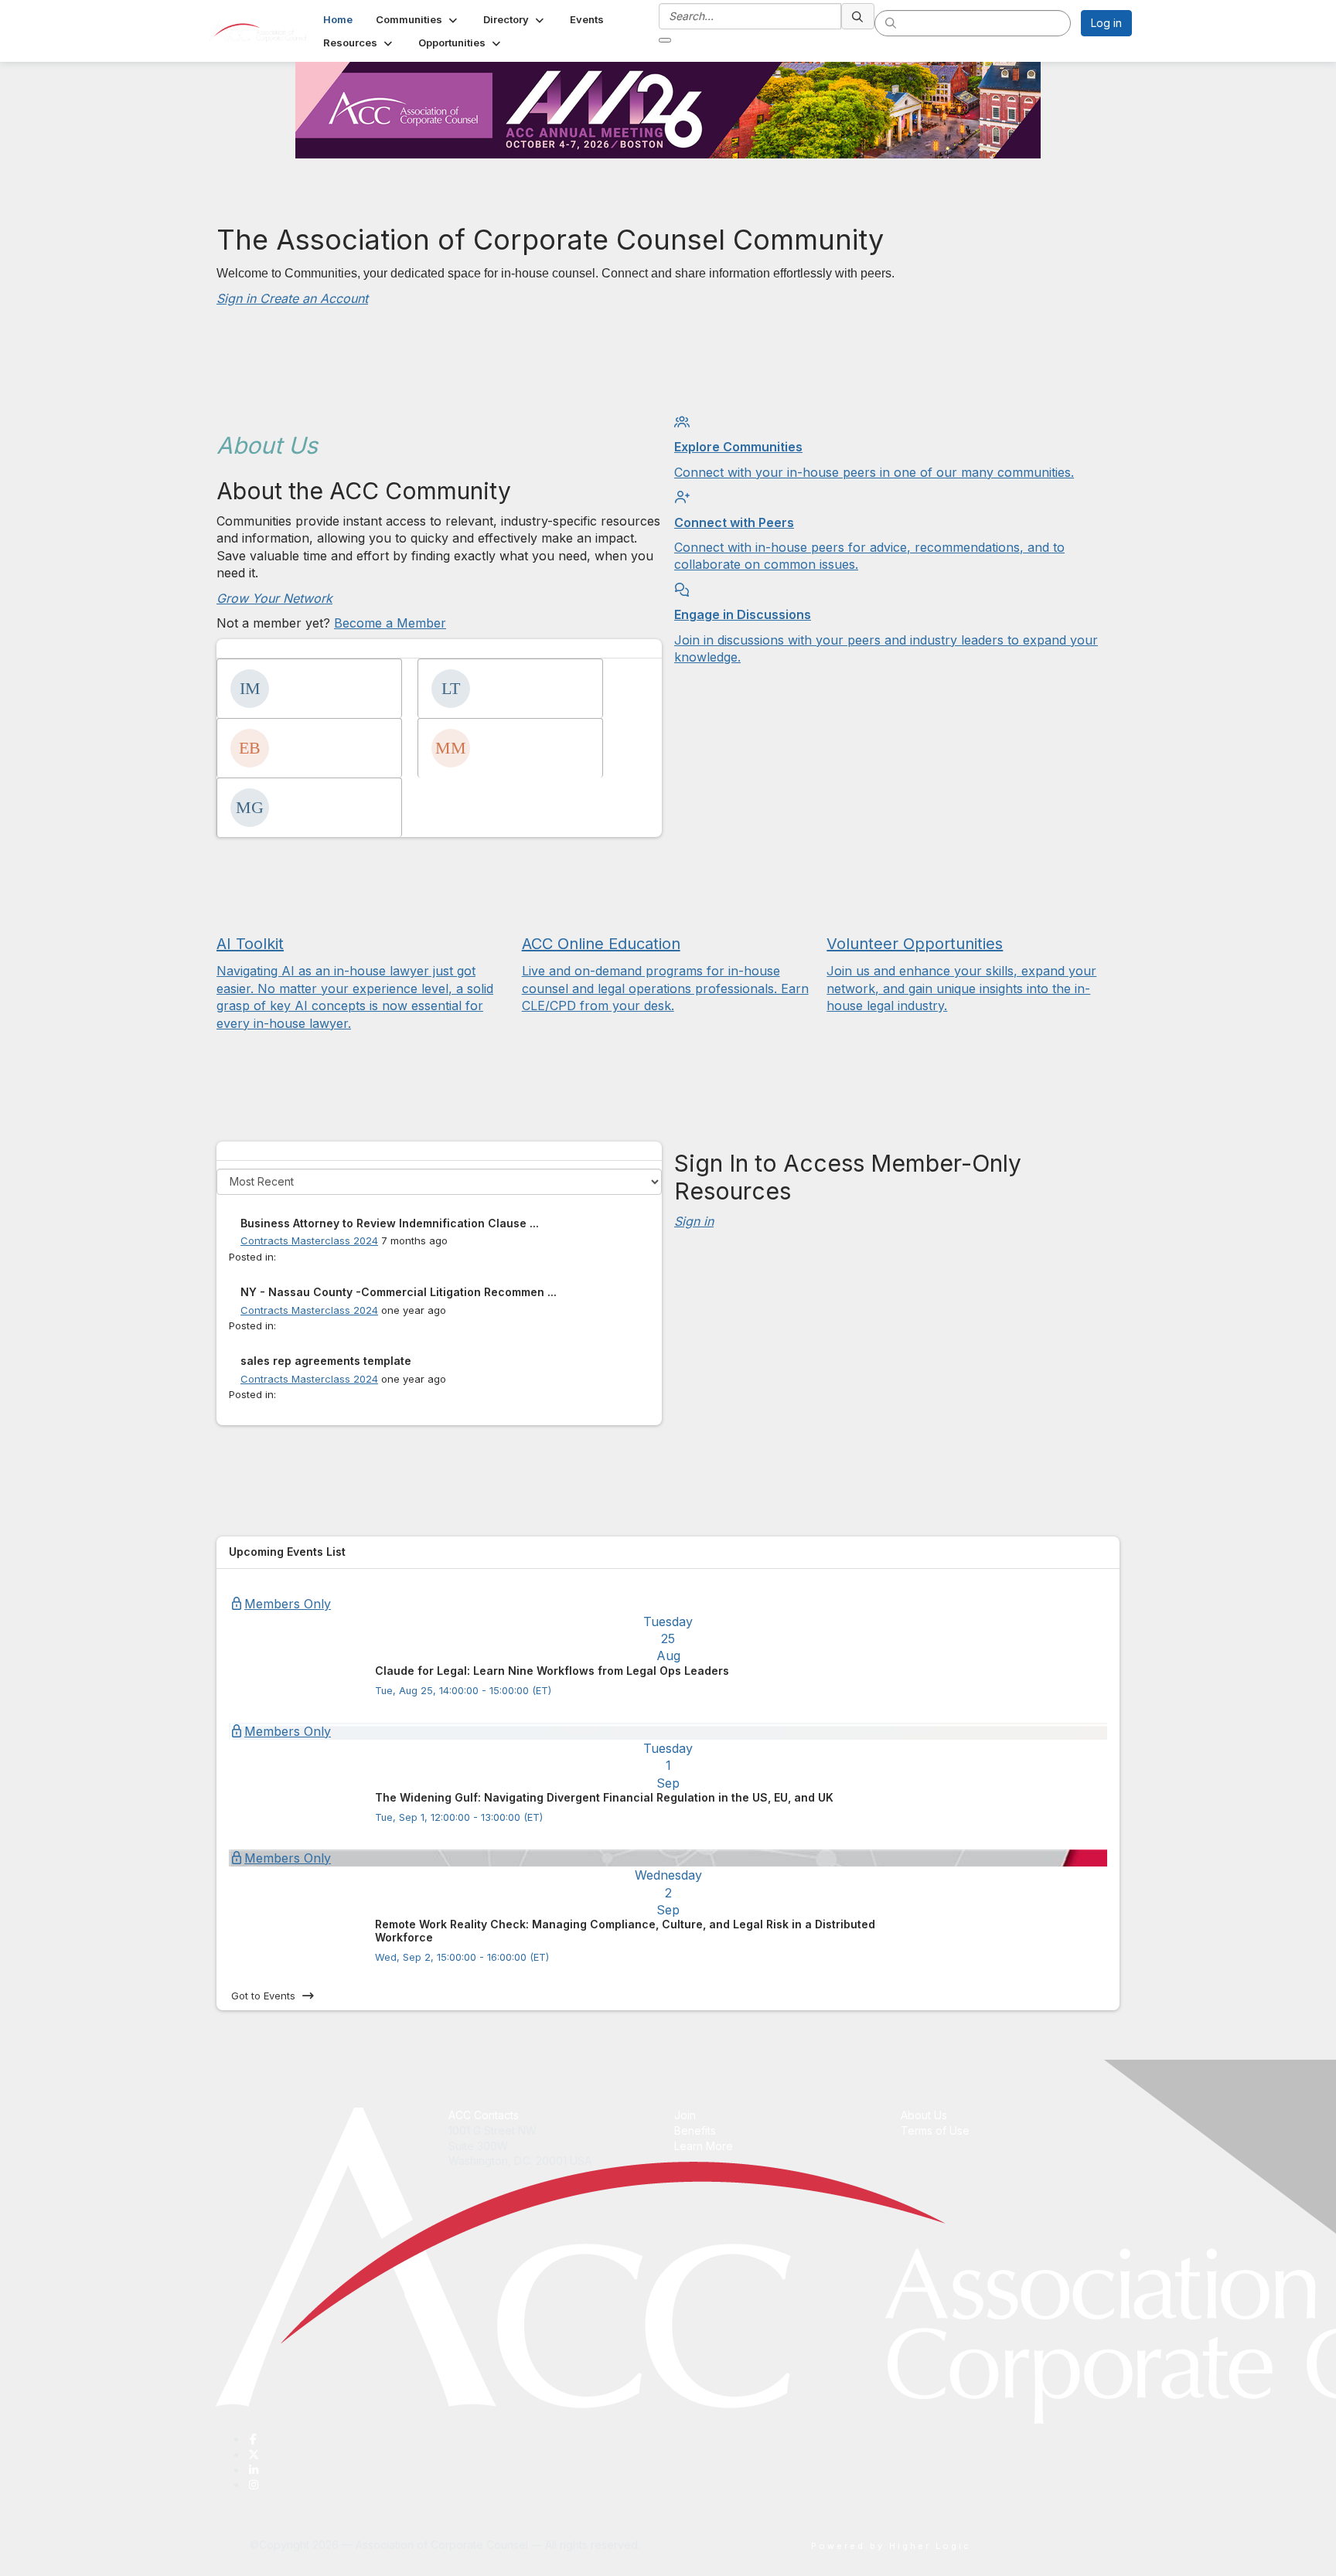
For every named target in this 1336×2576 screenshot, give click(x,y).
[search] (858, 16)
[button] (418, 19)
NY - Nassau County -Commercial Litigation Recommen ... (399, 1292)
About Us (924, 2115)
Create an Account (314, 298)
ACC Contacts (484, 2115)
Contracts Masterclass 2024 (309, 1240)
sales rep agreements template (326, 1361)
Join (685, 2115)
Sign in (238, 298)
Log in (1106, 23)
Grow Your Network (274, 598)
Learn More (704, 2146)
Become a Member (390, 623)
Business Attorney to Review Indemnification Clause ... (390, 1223)
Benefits (695, 2130)
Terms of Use (935, 2130)
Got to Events (263, 1996)
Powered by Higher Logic (891, 2546)
